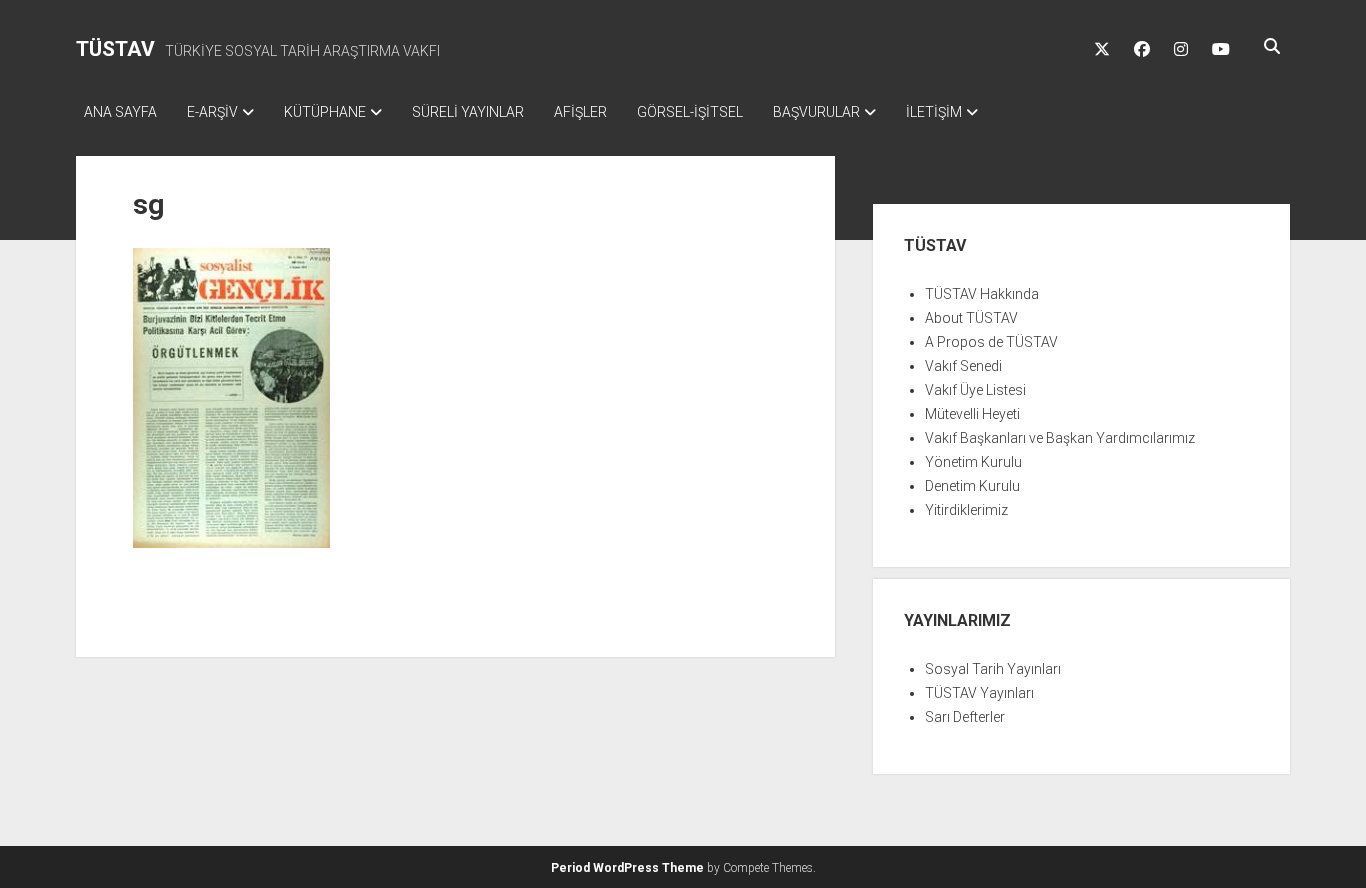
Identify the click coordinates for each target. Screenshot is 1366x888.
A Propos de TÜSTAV (991, 342)
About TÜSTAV (971, 318)
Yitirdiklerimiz (966, 510)
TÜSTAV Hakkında (982, 294)
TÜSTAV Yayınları (979, 693)
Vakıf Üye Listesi (975, 390)
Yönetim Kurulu (973, 462)
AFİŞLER (580, 112)
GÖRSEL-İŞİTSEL (690, 112)
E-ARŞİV (212, 112)
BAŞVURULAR (816, 112)
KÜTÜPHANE (325, 112)
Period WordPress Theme (627, 868)
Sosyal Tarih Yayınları (993, 669)
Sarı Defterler (965, 717)
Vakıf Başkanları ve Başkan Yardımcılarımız (1060, 438)
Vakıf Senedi (963, 366)
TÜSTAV (115, 49)
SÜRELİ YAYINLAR (468, 112)
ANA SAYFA (120, 112)
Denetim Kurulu (972, 486)
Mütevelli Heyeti (972, 414)
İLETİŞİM (934, 112)
